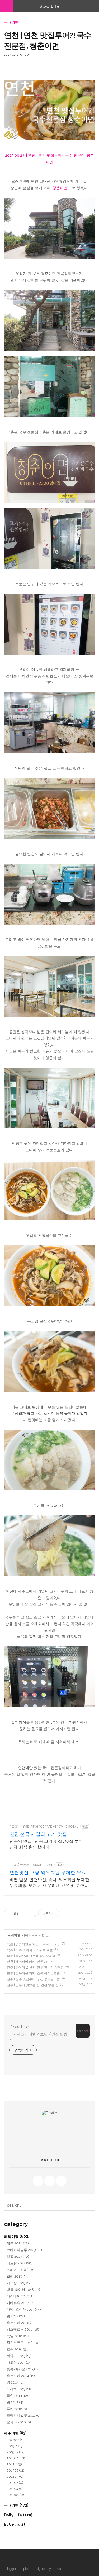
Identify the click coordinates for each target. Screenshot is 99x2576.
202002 (16, 2440)
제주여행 (15, 2433)
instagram (61, 2181)
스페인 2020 (20, 2270)
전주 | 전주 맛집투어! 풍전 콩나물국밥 (33, 1979)
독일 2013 (17, 2396)
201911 (15, 2446)
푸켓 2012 (17, 2409)
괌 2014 (15, 2382)
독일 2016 (18, 2336)
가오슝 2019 (19, 2283)
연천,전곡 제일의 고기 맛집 (38, 1834)
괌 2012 (15, 2402)
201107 (15, 2483)
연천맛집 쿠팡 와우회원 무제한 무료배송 (48, 1873)
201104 (15, 2489)
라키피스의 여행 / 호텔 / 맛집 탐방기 (38, 2037)
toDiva (56, 2569)
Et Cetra (14, 2524)
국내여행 (11, 22)
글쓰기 (28, 2559)
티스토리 (9, 2559)
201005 (15, 2495)
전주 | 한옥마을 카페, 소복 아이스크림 (33, 1973)
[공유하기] (24, 1913)
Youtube (50, 2181)
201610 (16, 2458)
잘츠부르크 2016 (23, 2343)
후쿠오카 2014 (21, 2376)
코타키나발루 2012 (24, 2416)
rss (38, 2181)
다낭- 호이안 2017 (24, 2310)
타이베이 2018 (21, 2296)
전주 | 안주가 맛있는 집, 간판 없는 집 (33, 1985)
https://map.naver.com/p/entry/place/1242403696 (44, 1826)
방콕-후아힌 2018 (23, 2290)
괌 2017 (16, 2316)
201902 (16, 2452)
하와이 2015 (19, 2356)
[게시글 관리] (30, 1913)
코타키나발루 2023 (24, 2250)
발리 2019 (18, 2276)
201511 (14, 2464)
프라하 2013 (19, 2389)
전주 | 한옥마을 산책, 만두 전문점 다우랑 (35, 1968)
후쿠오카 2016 (21, 2323)
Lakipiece (24, 2569)
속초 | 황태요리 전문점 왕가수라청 (31, 1956)
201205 (15, 2476)
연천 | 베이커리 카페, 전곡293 (28, 1962)
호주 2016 (18, 2349)
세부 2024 (18, 2243)
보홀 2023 (18, 2257)
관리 (18, 2559)
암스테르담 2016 (23, 2329)
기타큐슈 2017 (21, 2303)
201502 (15, 2470)
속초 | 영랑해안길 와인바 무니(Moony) (34, 1944)
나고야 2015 (19, 2363)
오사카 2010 (19, 2422)
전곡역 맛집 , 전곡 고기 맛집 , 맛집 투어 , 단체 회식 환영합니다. (47, 1844)
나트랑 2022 (20, 2263)
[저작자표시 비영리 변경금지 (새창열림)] (66, 1913)
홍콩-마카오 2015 (23, 2369)
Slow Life (49, 6)
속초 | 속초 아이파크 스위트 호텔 (30, 1950)
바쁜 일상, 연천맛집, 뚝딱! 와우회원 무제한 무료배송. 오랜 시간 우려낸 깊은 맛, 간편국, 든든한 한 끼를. (49, 1883)
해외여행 (17, 2236)
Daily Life (18, 2515)
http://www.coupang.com (31, 1865)
